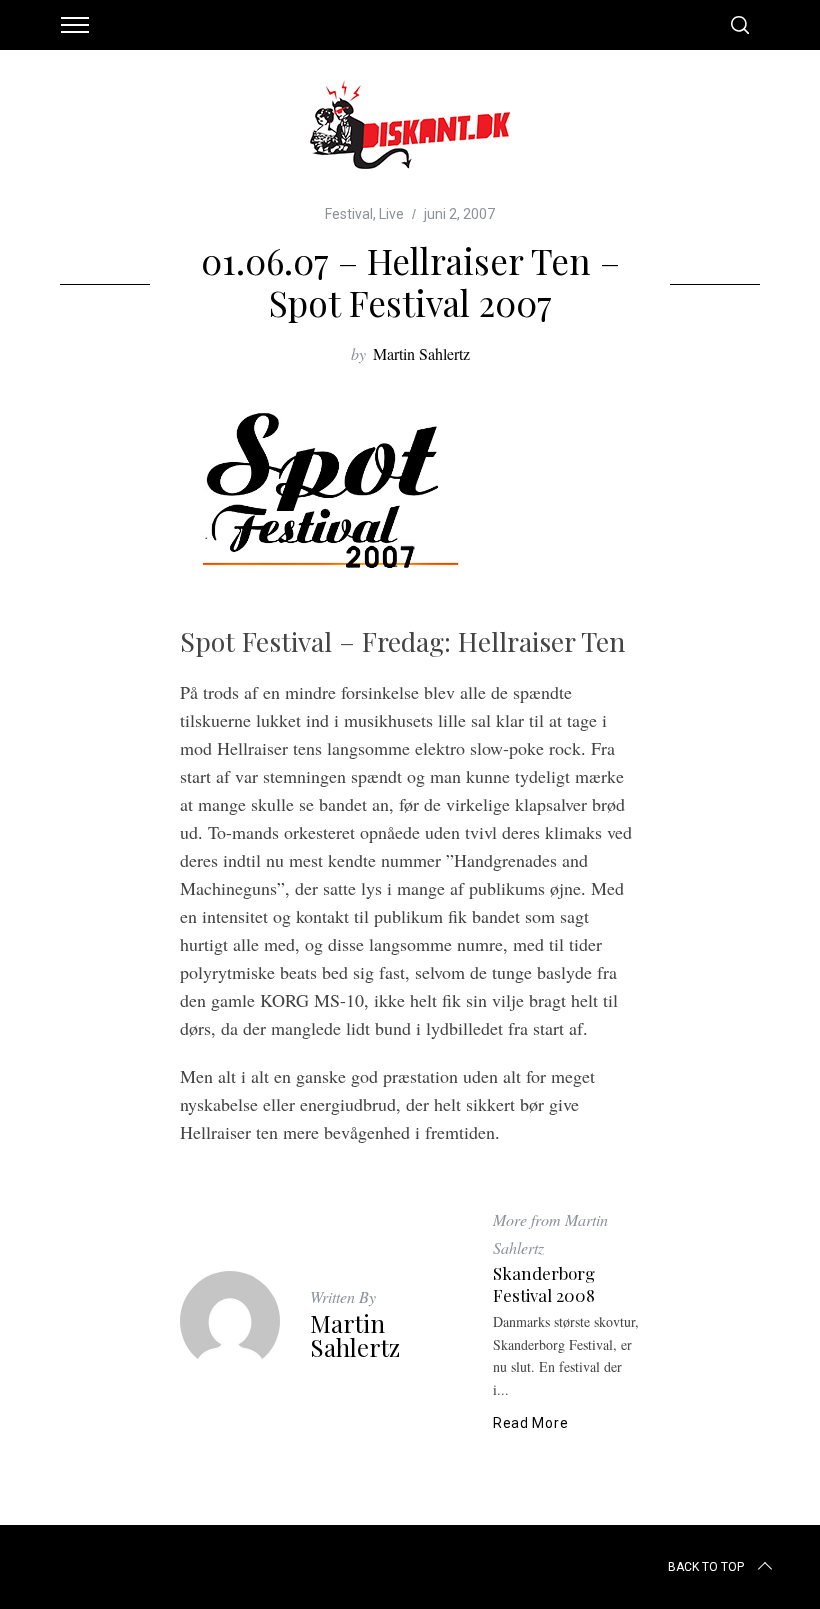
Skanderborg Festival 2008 (544, 1284)
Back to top (706, 1567)
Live (391, 214)
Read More (530, 1423)
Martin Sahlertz (421, 353)
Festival (349, 214)
